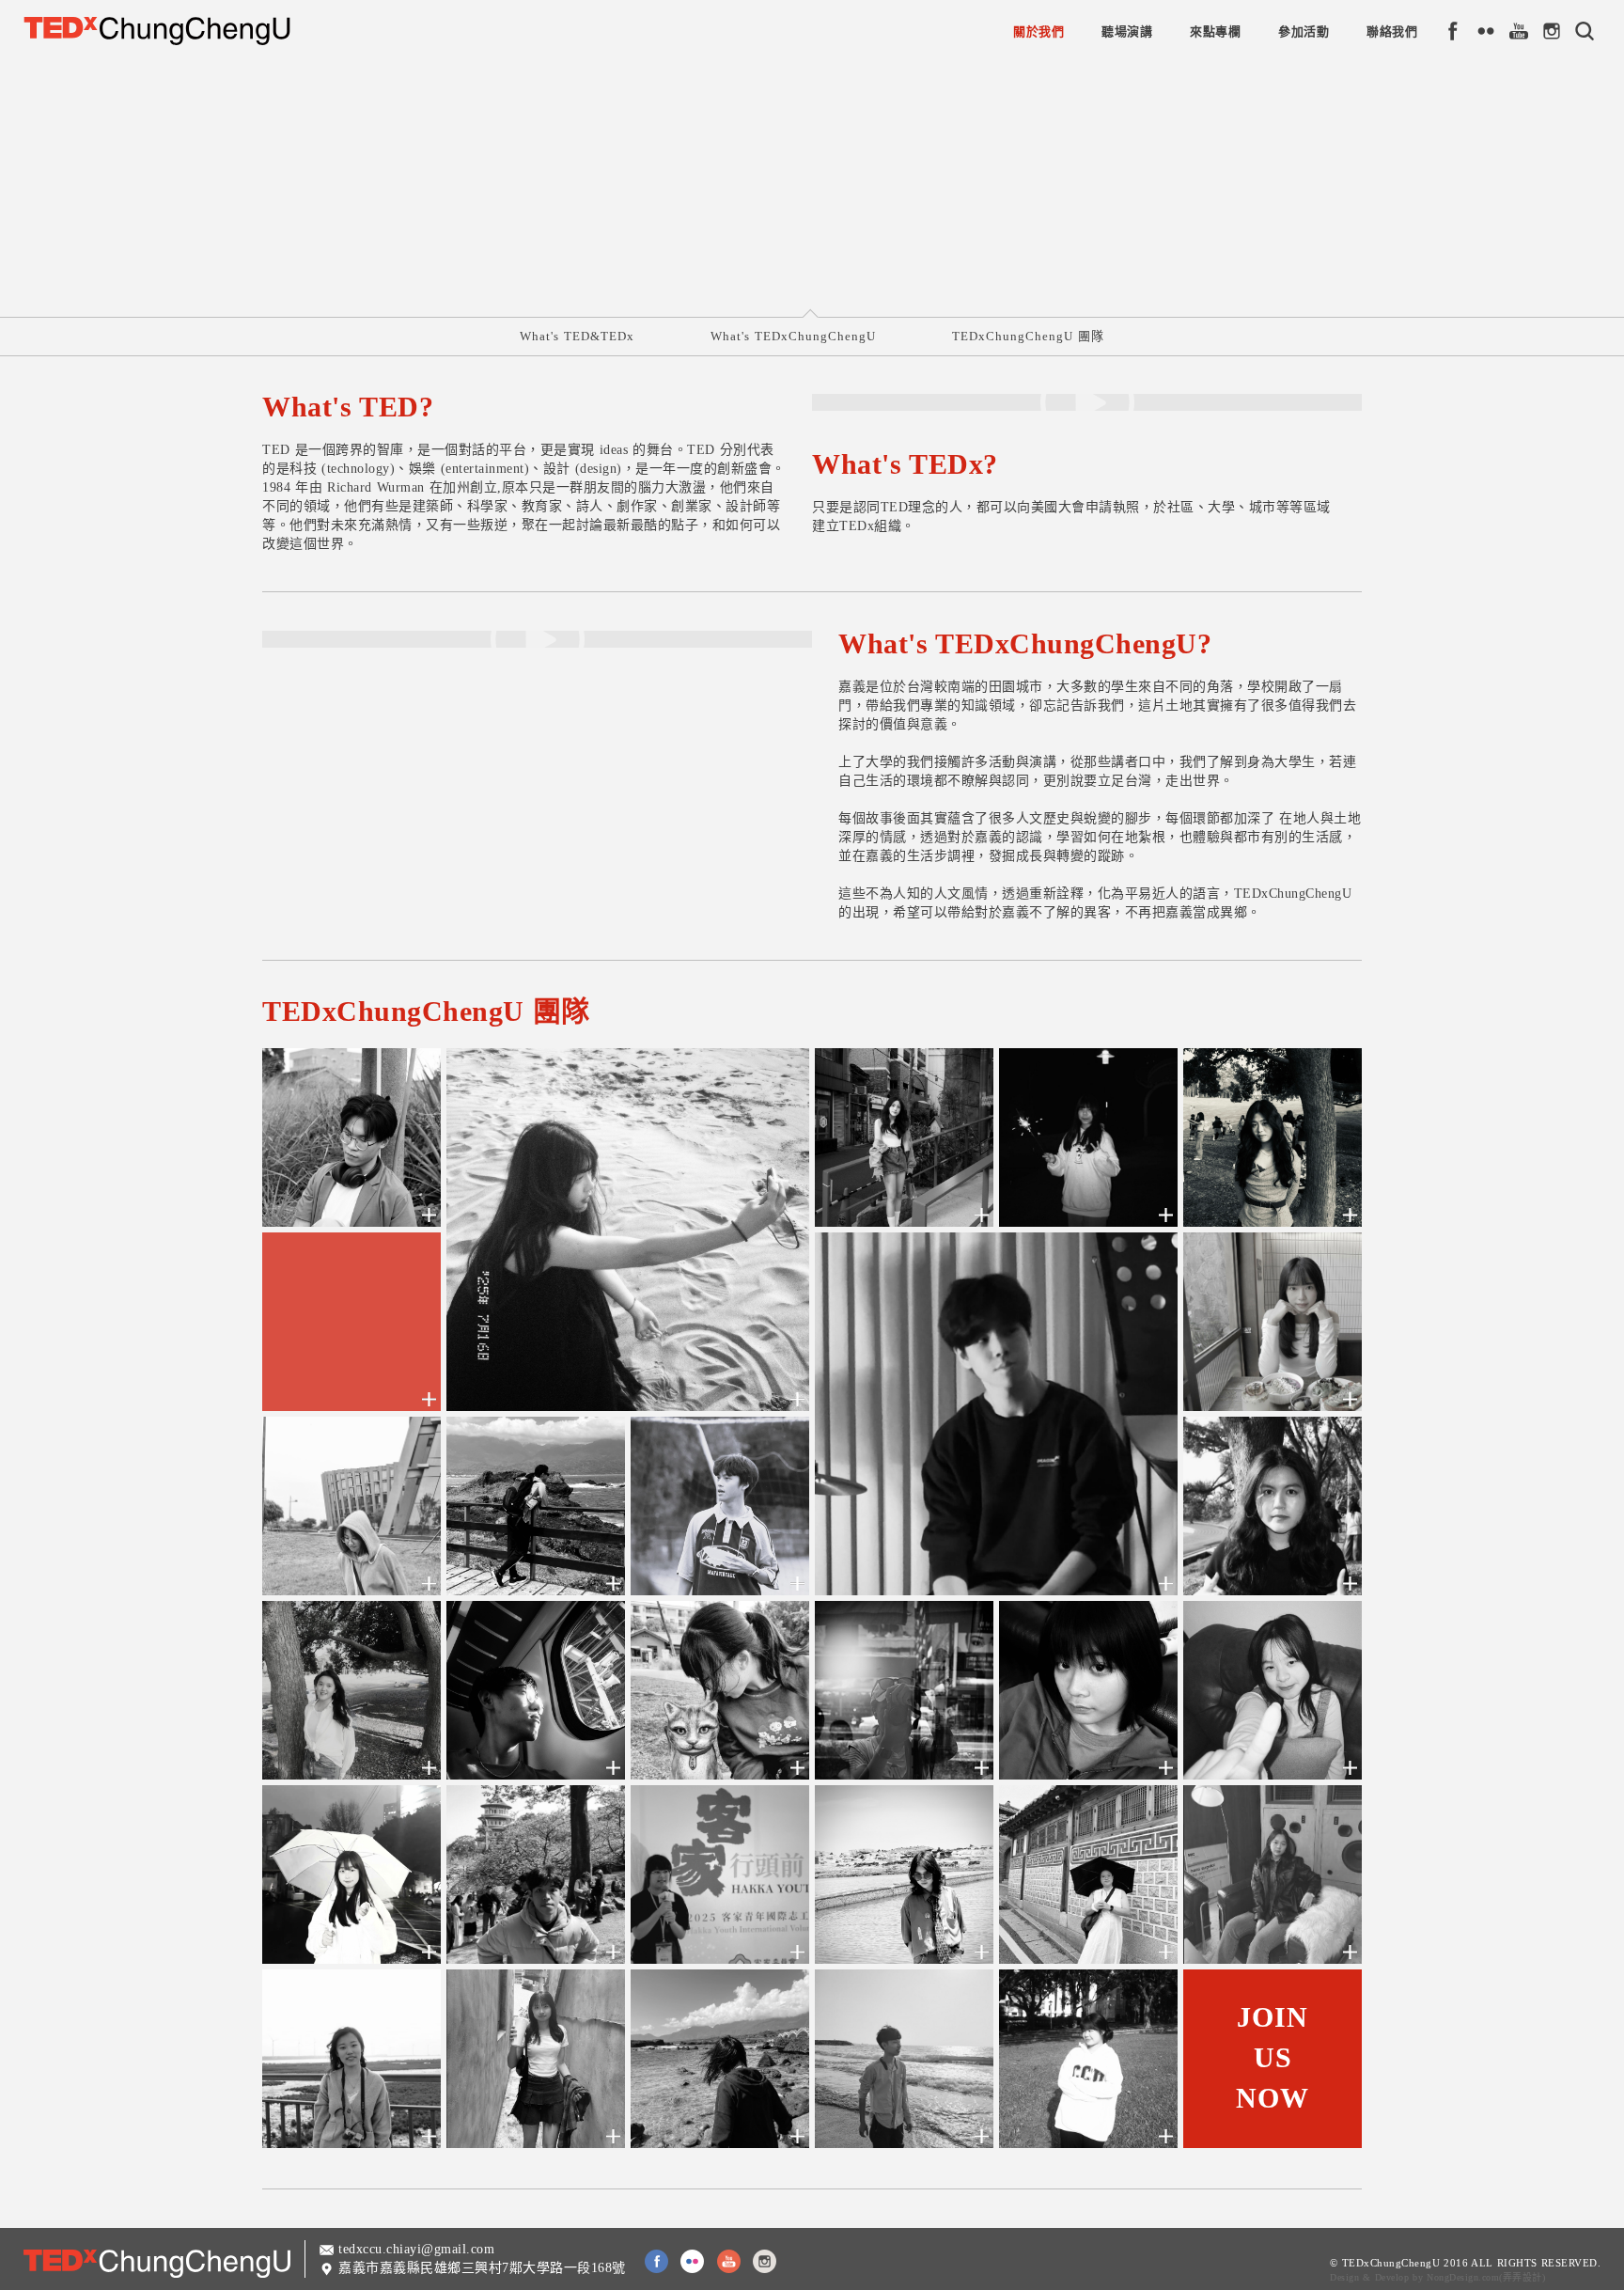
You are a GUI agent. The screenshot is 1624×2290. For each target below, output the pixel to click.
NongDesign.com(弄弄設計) (1486, 2277)
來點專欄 (1215, 31)
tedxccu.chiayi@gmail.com (416, 2249)
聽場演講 (1127, 31)
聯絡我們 (1392, 31)
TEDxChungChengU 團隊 (1028, 336)
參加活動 (1304, 31)
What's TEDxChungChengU (793, 336)
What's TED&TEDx (577, 336)
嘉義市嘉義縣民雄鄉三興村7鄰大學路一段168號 (482, 2268)
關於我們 (1038, 31)
